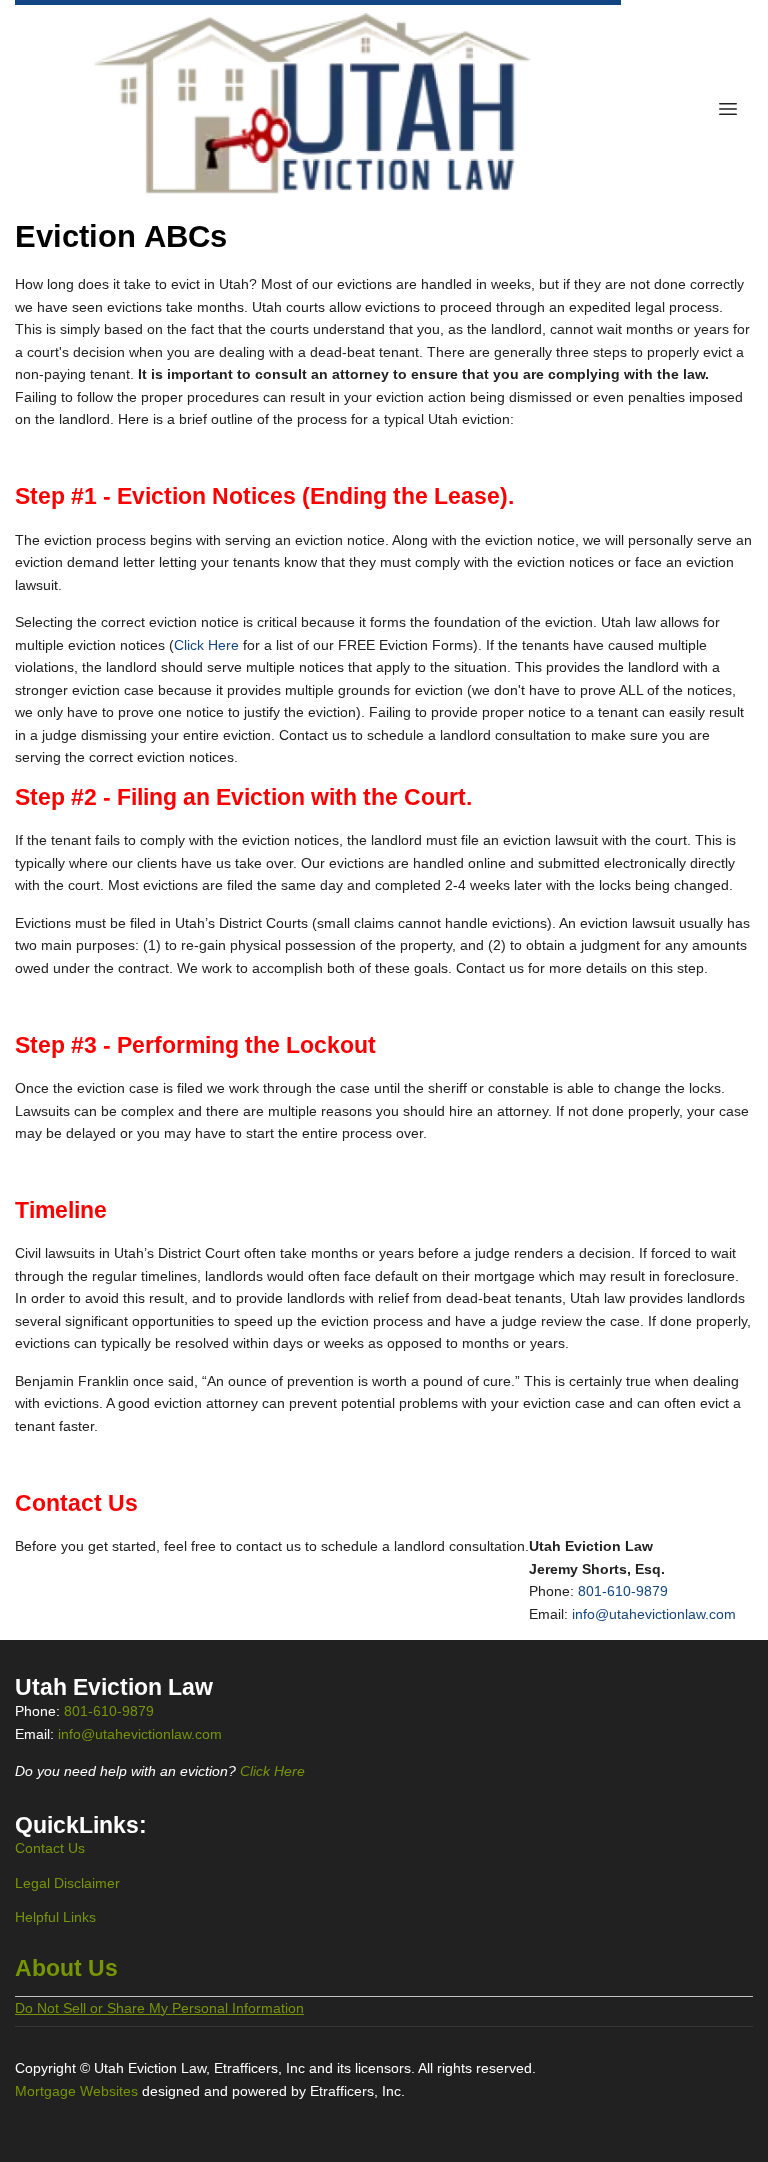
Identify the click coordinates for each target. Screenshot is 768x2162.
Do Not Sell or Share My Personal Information (159, 2008)
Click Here (206, 645)
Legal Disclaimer (67, 1883)
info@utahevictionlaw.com (654, 1614)
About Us (66, 1968)
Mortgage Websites (78, 2091)
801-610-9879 (623, 1591)
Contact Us (50, 1848)
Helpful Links (55, 1917)
